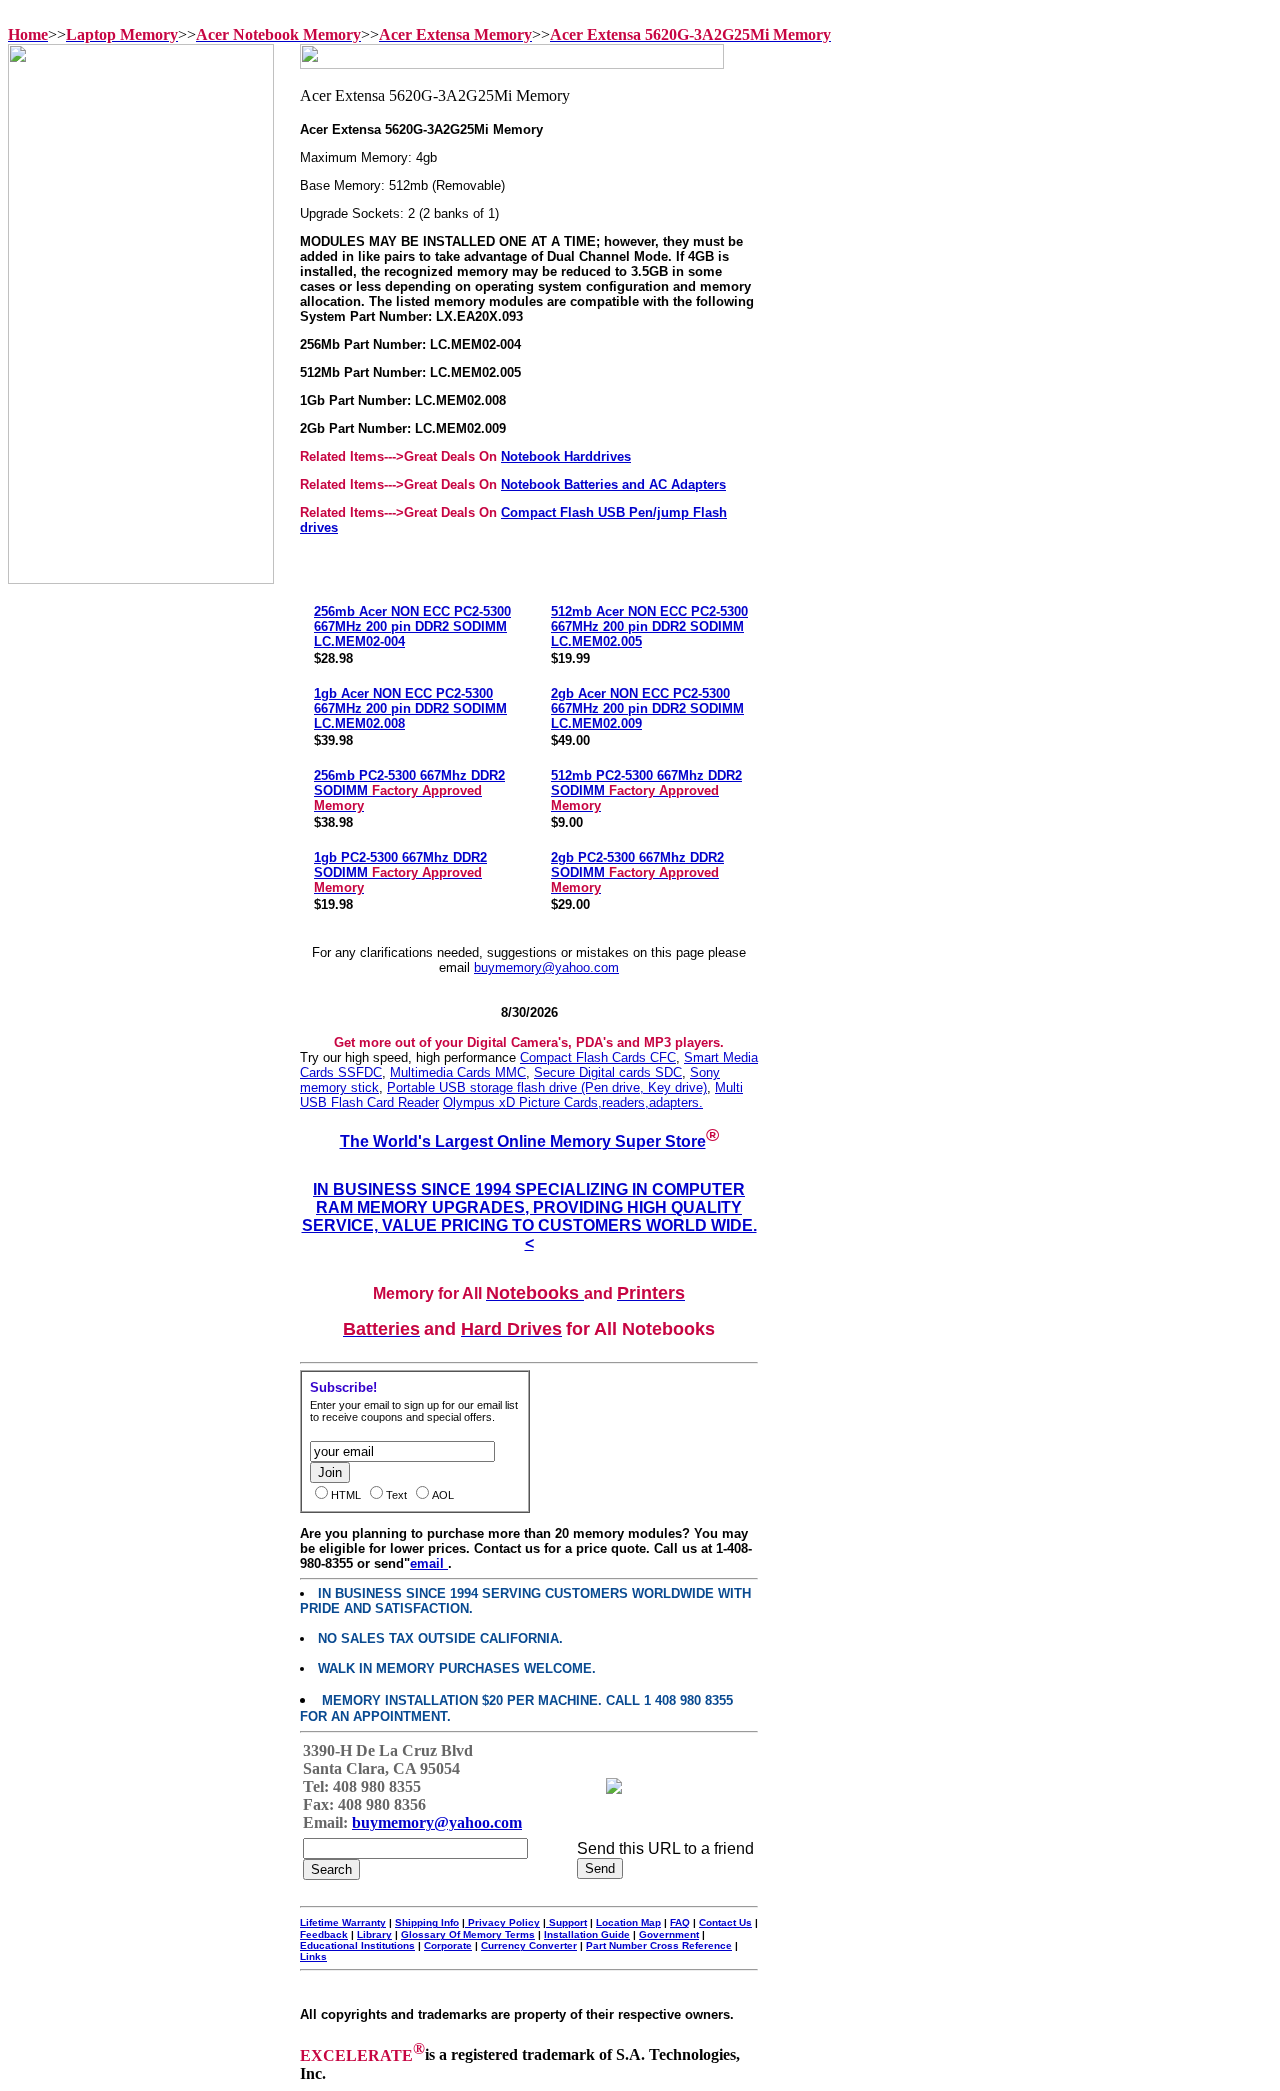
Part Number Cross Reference (659, 1945)
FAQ (680, 1922)
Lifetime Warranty (343, 1922)
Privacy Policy (502, 1922)
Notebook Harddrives (566, 456)
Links (313, 1956)
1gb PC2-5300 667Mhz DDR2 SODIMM (400, 872)
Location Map (628, 1922)
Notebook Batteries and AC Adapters (613, 484)
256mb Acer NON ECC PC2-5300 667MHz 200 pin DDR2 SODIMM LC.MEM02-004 (412, 626)
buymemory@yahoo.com (546, 967)
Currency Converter (529, 1945)
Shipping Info (427, 1922)
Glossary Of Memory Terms (468, 1934)
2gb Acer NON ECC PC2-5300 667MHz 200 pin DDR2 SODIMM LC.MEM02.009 (647, 708)
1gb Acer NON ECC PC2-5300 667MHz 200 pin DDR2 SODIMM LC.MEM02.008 (410, 708)
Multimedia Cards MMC (458, 1072)
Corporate (448, 1945)
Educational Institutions (357, 1945)
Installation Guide (587, 1934)
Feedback (324, 1934)
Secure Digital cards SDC (608, 1072)
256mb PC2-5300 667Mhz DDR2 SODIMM (409, 790)
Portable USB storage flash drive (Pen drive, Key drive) (547, 1087)
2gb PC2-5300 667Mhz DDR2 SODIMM (637, 872)
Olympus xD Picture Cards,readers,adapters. (573, 1102)
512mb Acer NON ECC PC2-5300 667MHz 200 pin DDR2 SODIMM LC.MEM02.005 (649, 626)
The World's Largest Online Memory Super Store (523, 1141)
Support (566, 1922)
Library (374, 1934)
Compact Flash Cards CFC (598, 1057)
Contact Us (725, 1922)
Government (669, 1934)
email (429, 1563)
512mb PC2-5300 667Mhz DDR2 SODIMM (646, 790)
